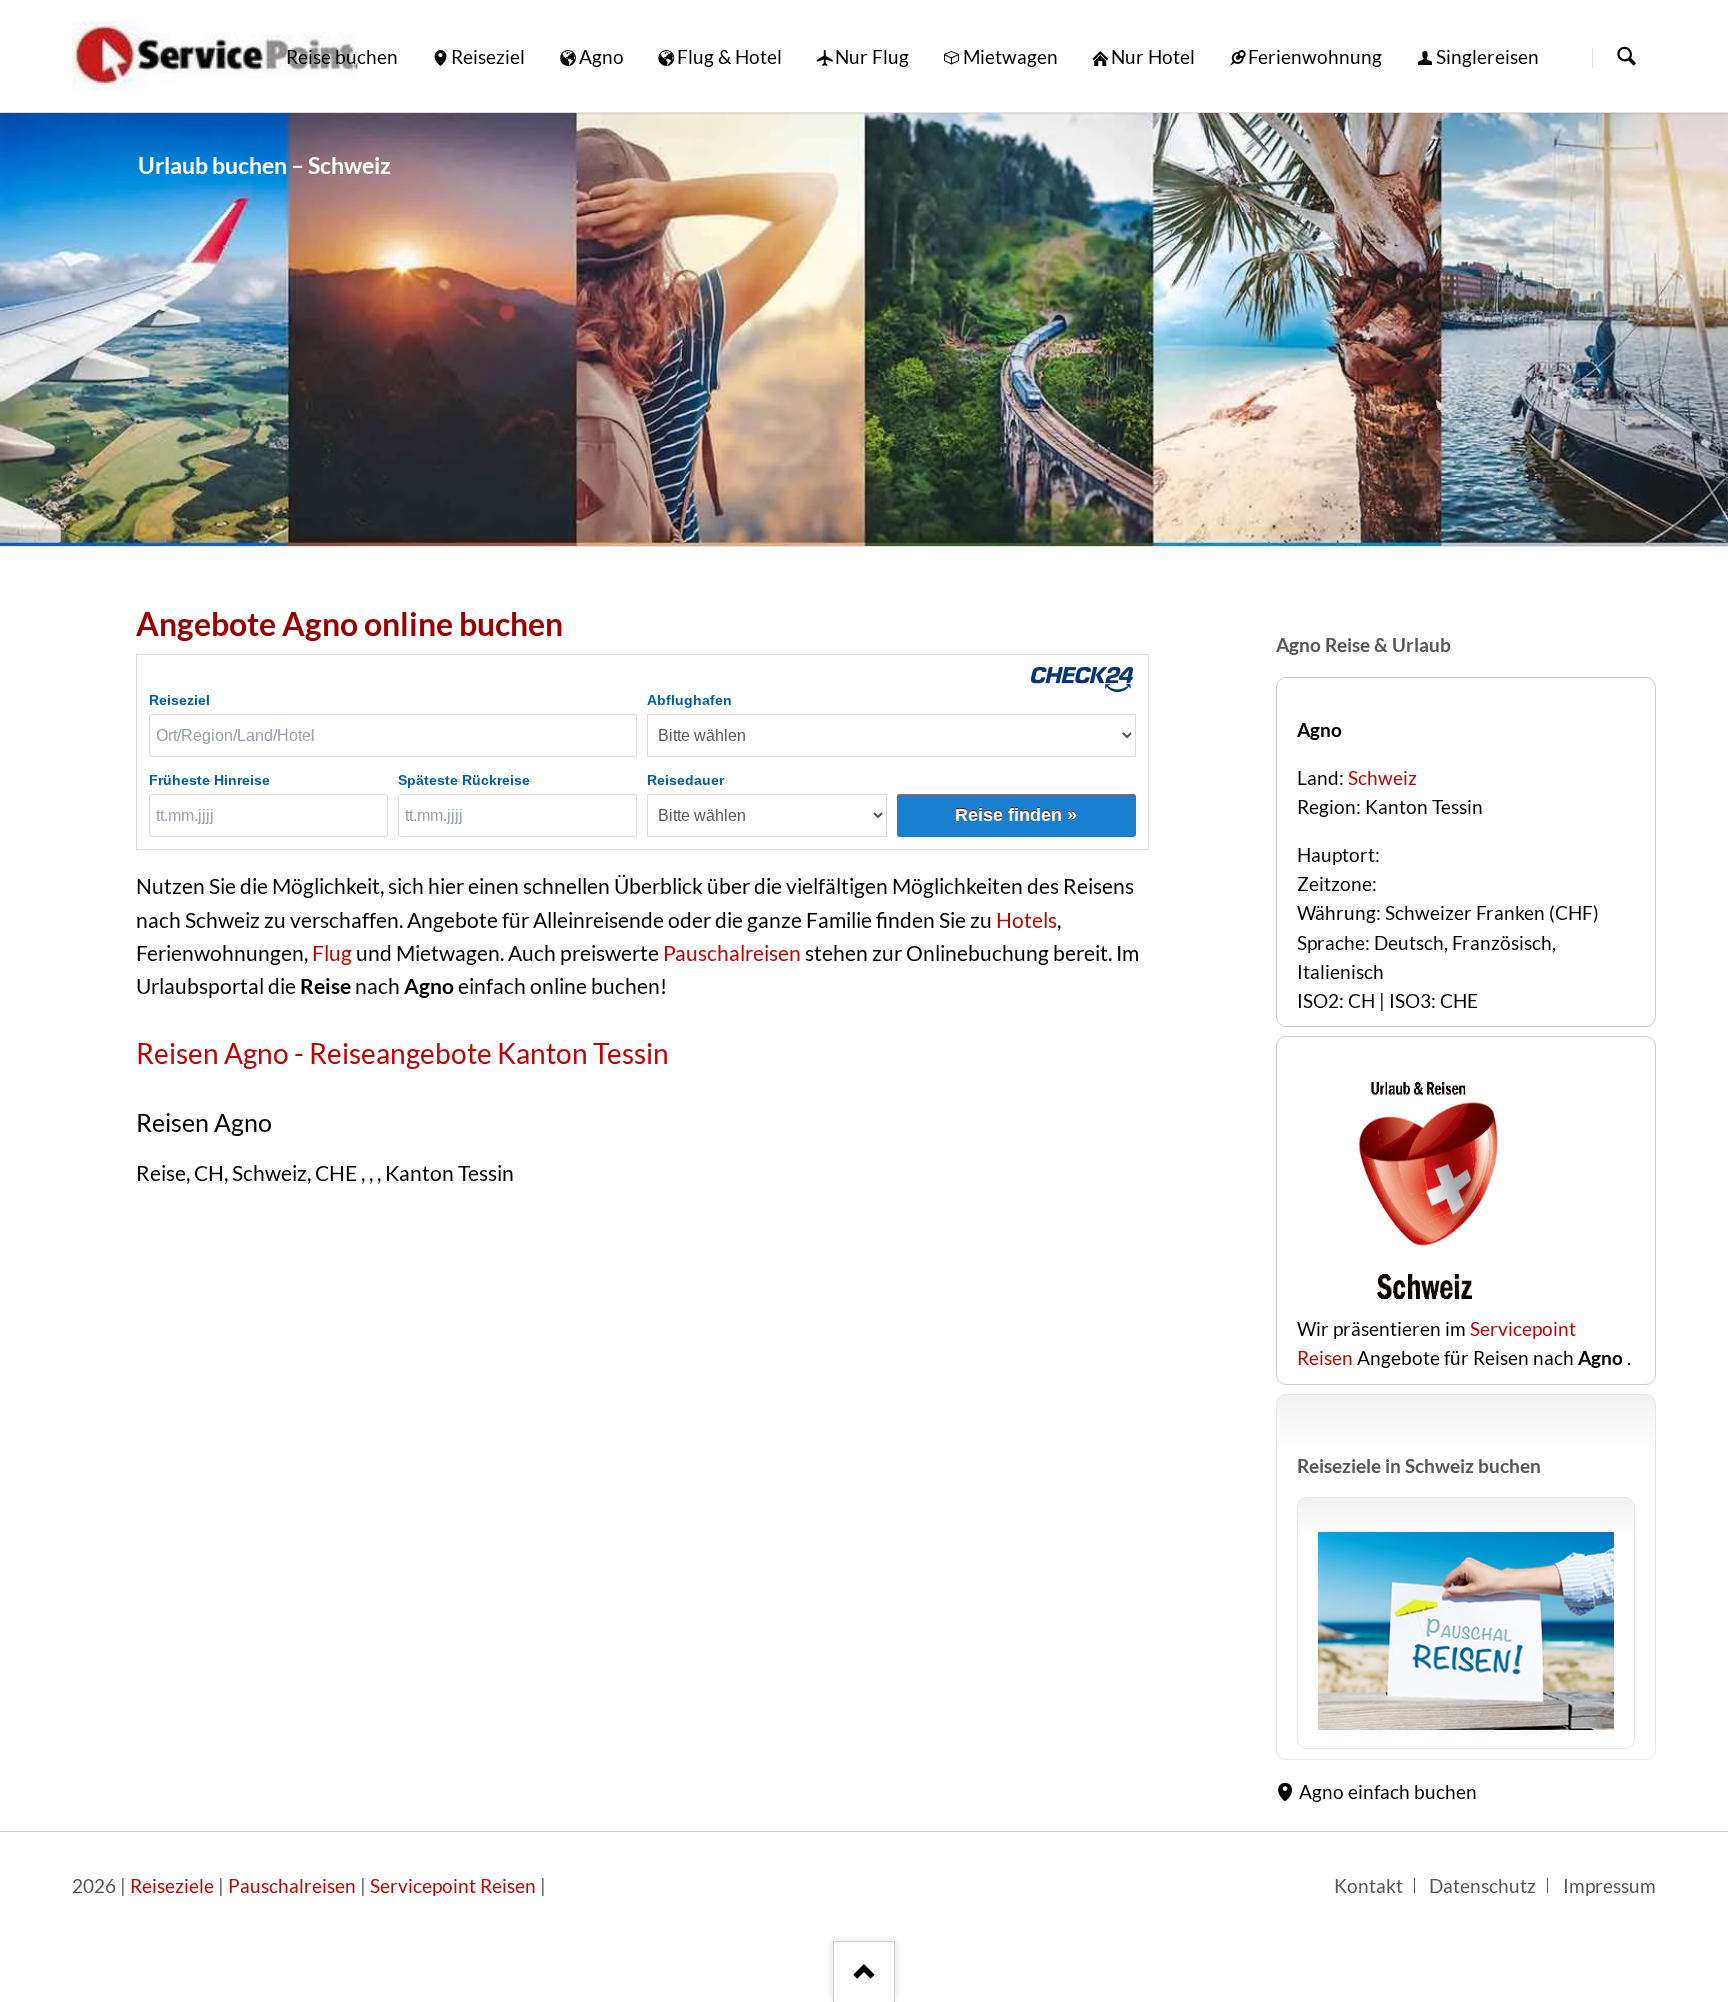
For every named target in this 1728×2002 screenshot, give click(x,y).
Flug (332, 953)
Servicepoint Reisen (453, 1886)
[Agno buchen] (1422, 1300)
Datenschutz (1482, 1886)
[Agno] (864, 329)
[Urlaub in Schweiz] (1466, 1630)
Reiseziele (172, 1886)
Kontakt (1368, 1886)
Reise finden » (1016, 815)
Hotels (1026, 920)
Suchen (1626, 57)
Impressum (1609, 1886)
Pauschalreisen (730, 953)
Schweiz (1382, 778)
